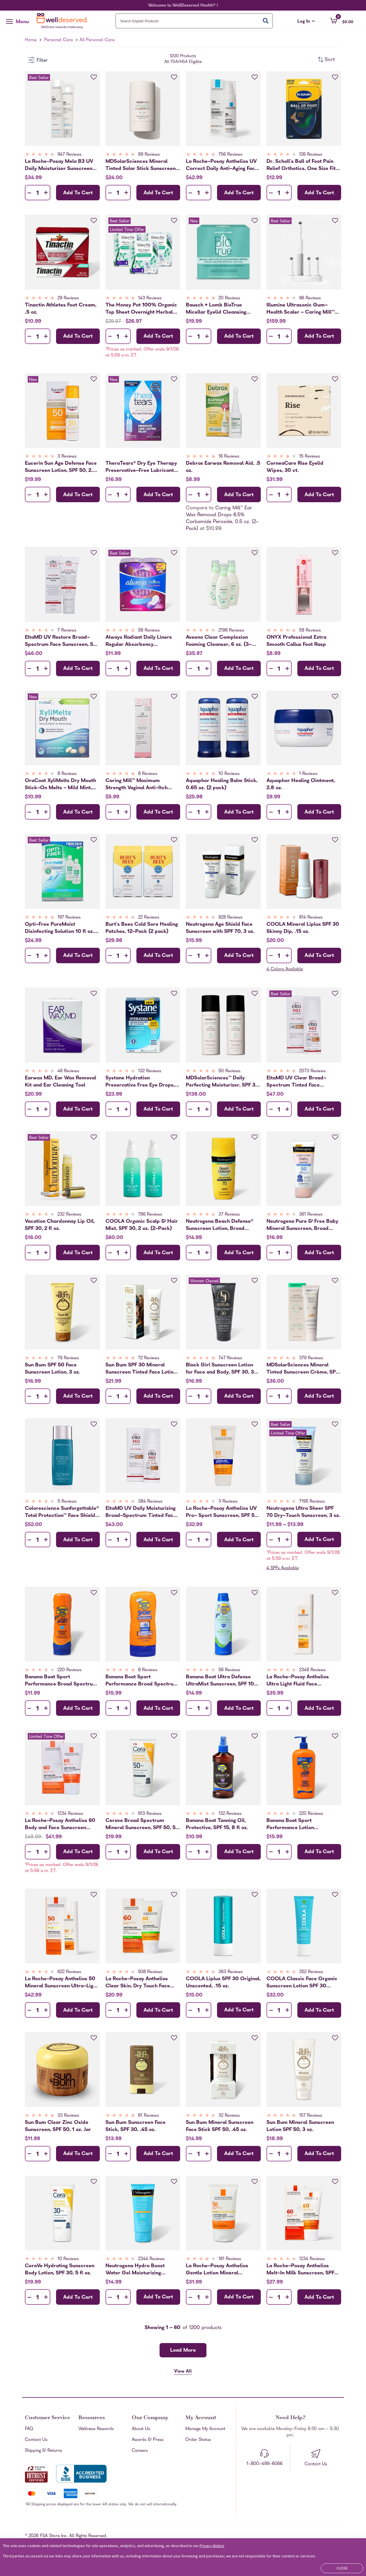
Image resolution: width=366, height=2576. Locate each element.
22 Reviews (149, 918)
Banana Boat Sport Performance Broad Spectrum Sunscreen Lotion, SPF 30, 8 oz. (61, 1681)
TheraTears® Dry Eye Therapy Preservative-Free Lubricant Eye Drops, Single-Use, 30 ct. (141, 467)
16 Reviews (229, 457)
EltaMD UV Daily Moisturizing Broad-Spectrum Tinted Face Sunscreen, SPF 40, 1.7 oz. (141, 1512)
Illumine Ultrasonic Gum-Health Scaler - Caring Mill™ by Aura (301, 309)
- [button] (29, 193)
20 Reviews (229, 298)
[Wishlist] (94, 77)
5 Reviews (67, 1502)
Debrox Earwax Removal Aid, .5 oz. (223, 467)
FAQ (29, 2429)
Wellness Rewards (96, 2429)
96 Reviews (310, 298)
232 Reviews (69, 1215)
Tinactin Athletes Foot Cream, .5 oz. (61, 309)
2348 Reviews (312, 1670)
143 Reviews (150, 298)
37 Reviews (229, 1215)
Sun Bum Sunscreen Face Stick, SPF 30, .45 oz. (136, 2126)
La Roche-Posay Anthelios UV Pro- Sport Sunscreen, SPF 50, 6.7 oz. (222, 1512)
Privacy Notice (212, 2546)
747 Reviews (230, 1358)
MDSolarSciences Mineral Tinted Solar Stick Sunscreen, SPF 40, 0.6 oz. (141, 165)
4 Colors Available (285, 970)
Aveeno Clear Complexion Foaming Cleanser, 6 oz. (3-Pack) (219, 641)
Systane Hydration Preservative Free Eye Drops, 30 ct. (140, 1082)
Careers (140, 2451)
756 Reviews (230, 155)
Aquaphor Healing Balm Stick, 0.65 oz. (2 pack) (222, 784)
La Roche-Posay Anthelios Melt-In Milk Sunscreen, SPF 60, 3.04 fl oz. (300, 2270)
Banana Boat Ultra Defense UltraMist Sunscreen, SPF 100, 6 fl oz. (222, 1681)
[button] (342, 21)
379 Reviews (311, 1358)
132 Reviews (150, 1071)
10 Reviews (229, 774)
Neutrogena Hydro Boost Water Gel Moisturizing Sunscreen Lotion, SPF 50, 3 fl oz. (141, 2270)
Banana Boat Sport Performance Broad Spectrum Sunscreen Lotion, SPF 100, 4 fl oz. (143, 1681)
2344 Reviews (151, 2259)
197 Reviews (69, 918)
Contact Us (36, 2440)
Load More (183, 2351)
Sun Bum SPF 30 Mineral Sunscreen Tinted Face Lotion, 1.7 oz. (142, 1369)
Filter (42, 61)
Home (31, 40)
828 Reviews (230, 918)
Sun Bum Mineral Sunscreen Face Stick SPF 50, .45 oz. (220, 2126)
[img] (62, 155)
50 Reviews (229, 1071)
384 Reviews (150, 1502)
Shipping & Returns (43, 2451)
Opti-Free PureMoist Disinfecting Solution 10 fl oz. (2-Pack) (59, 928)
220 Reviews (69, 1670)
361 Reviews (311, 1215)
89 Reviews (149, 155)
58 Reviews (310, 631)
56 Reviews (149, 631)
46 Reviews (68, 1071)
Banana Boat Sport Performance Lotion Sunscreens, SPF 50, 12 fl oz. (300, 1824)
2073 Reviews (312, 1071)
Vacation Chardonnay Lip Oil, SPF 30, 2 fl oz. (60, 1225)
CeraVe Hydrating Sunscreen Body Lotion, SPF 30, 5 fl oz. (60, 2270)
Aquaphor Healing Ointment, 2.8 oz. (301, 784)
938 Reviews (150, 1972)
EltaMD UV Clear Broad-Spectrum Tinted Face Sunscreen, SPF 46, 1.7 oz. (297, 1082)
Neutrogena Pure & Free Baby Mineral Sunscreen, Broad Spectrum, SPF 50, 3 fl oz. (302, 1225)
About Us (141, 2429)
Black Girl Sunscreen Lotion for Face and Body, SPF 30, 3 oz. (220, 1369)
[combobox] (194, 21)
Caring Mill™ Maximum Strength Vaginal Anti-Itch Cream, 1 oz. (137, 784)
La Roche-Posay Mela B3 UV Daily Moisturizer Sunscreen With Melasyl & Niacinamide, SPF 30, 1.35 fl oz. (60, 165)
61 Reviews (149, 2116)
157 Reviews (311, 2116)
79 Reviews (68, 1358)
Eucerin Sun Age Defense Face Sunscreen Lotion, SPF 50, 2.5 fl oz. (61, 467)
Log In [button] (306, 22)
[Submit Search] (266, 21)
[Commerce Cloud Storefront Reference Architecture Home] (64, 21)
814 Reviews (311, 918)
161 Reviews (230, 2259)
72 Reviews (149, 1358)
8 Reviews (67, 774)
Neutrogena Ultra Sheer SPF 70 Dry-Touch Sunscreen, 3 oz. (303, 1512)
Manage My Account (205, 2429)
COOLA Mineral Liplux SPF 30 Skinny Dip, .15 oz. (303, 928)
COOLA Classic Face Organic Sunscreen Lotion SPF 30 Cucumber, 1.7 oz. (302, 1983)
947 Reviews (69, 155)
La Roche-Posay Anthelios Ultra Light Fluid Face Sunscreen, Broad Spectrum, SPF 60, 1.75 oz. (301, 1681)
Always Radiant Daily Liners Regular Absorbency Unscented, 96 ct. (139, 641)
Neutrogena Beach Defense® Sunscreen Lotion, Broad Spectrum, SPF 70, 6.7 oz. (220, 1225)
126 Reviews (311, 155)
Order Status (198, 2440)
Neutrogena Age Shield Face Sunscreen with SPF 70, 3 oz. (220, 928)
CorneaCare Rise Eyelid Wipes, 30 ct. (295, 467)
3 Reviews (67, 457)
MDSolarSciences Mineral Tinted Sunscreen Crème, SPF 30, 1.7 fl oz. (302, 1369)
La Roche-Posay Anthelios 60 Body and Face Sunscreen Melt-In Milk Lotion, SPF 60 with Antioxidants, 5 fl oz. (60, 1824)
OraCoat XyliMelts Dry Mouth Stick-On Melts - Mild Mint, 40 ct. (60, 784)
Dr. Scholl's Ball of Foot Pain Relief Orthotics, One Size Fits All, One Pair (302, 165)
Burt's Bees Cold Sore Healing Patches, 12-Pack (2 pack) (142, 928)
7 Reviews (67, 631)
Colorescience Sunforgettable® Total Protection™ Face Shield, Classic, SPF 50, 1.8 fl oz (62, 1512)
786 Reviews (150, 1215)
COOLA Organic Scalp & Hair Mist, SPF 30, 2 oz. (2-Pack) (142, 1225)
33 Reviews (68, 2116)
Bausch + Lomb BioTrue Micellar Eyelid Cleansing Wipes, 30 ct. (216, 309)
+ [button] (46, 194)
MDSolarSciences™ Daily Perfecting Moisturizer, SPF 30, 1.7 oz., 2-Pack (223, 1082)
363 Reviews (231, 1972)
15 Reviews (310, 457)
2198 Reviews (231, 631)
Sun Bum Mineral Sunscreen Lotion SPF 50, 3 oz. (300, 2126)
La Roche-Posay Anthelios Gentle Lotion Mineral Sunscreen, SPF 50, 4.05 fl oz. (221, 2270)
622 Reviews (69, 1972)
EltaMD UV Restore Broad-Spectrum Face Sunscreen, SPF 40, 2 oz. (62, 641)
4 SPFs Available (283, 1568)
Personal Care (59, 40)
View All (183, 2372)
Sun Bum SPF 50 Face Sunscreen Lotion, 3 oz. (52, 1369)
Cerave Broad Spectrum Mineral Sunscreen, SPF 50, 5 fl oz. (141, 1824)
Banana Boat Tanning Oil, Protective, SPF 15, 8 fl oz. (217, 1824)
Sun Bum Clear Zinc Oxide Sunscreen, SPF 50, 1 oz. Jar (58, 2126)
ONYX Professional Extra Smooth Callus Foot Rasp (296, 641)
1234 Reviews (70, 1814)
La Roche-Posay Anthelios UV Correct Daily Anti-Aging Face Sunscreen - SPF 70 (222, 165)
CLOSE (342, 2568)
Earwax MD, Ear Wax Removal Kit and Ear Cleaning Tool (60, 1082)
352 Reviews (311, 1972)
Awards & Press (148, 2440)
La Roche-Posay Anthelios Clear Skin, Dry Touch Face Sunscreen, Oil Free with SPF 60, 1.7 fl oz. (140, 1983)
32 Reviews (229, 2116)
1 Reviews (308, 774)
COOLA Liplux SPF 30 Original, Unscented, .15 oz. (223, 1983)
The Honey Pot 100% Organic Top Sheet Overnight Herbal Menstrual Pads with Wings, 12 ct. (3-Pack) (142, 309)
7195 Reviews (312, 1502)
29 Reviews (68, 298)
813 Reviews (150, 1814)
